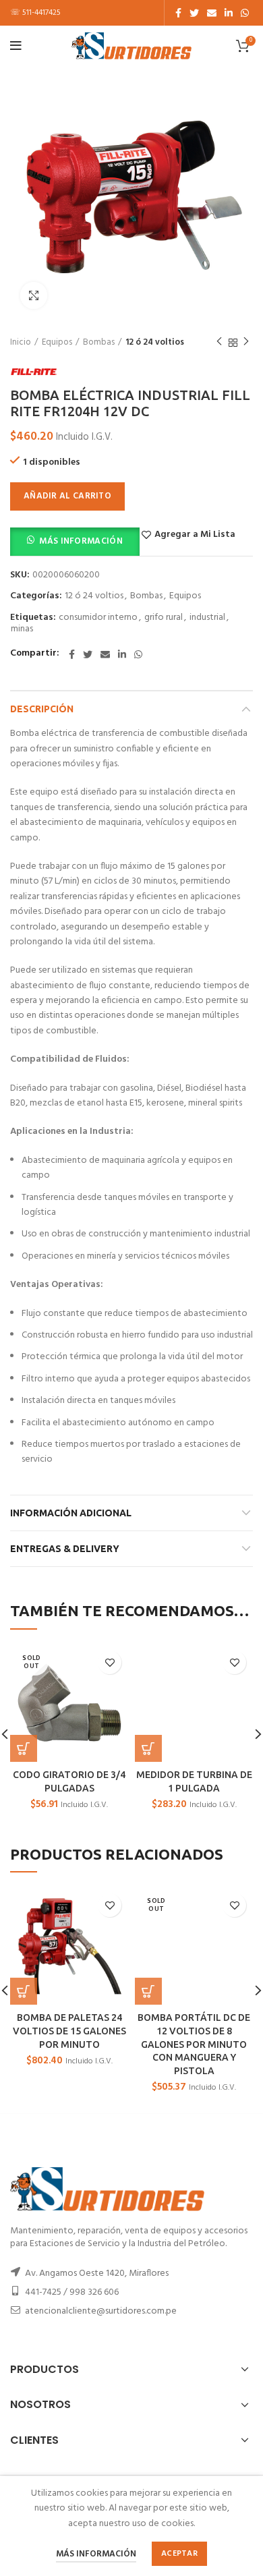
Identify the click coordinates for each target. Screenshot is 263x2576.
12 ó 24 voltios (155, 343)
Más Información (81, 541)
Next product (246, 343)
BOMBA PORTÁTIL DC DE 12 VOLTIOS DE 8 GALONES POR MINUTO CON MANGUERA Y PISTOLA (194, 2044)
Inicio (21, 343)
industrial (207, 618)
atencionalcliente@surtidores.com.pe (101, 2311)
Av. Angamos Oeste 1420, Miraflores (97, 2273)
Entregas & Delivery (65, 1549)
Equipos (57, 343)
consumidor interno (98, 618)
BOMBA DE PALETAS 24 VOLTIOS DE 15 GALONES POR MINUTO (69, 2031)
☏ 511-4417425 (35, 13)
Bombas (99, 343)
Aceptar (179, 2554)
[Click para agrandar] (34, 295)
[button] (75, 541)
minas (22, 630)
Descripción (42, 709)
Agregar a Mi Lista (195, 535)
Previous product (219, 343)
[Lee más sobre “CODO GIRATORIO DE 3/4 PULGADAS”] (24, 1748)
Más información (96, 2554)
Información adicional (71, 1513)
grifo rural (164, 618)
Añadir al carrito (67, 496)
